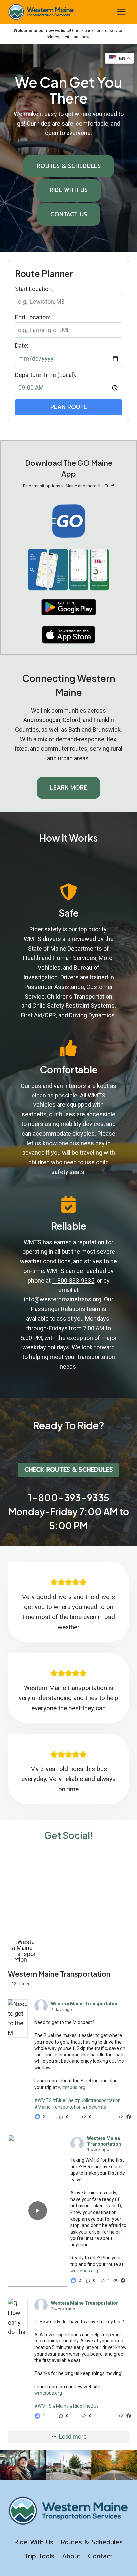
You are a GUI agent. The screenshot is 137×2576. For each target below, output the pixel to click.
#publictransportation (98, 2100)
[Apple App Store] (68, 635)
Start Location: (34, 289)
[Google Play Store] (69, 607)
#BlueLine (63, 2100)
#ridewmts (94, 2107)
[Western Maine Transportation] (25, 1951)
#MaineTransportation (58, 2107)
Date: (22, 346)
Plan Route (69, 407)
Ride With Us (34, 2542)
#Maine (61, 2406)
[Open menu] (121, 12)
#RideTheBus (84, 2406)
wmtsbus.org (72, 2087)
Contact (100, 2556)
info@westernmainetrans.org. (63, 1299)
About (71, 2556)
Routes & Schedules (92, 2542)
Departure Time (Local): (46, 375)
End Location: (33, 317)
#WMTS (43, 2100)
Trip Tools (39, 2556)
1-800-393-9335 (73, 1280)
